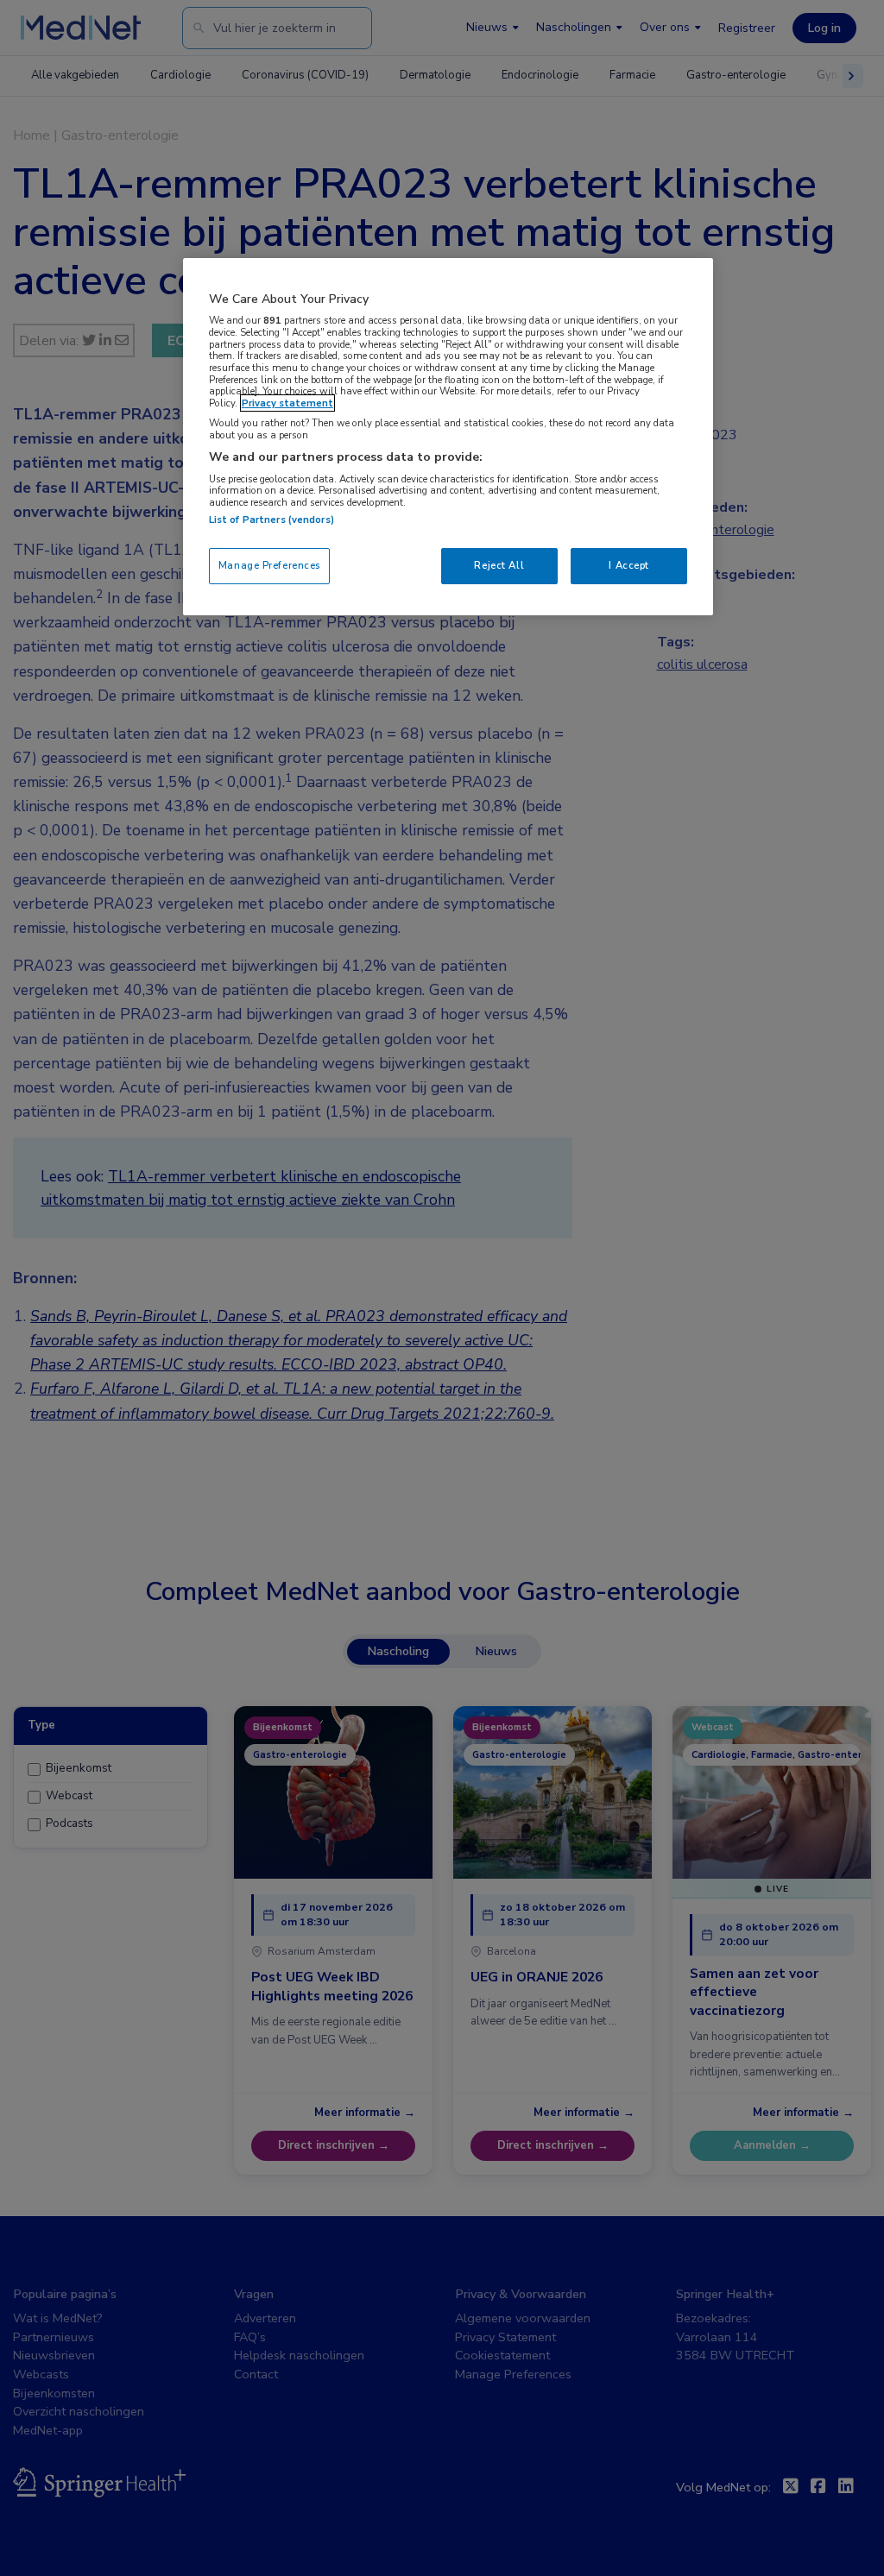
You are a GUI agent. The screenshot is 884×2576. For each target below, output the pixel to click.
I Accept (629, 565)
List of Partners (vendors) (272, 520)
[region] (448, 437)
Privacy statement (287, 403)
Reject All (499, 565)
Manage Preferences (269, 565)
